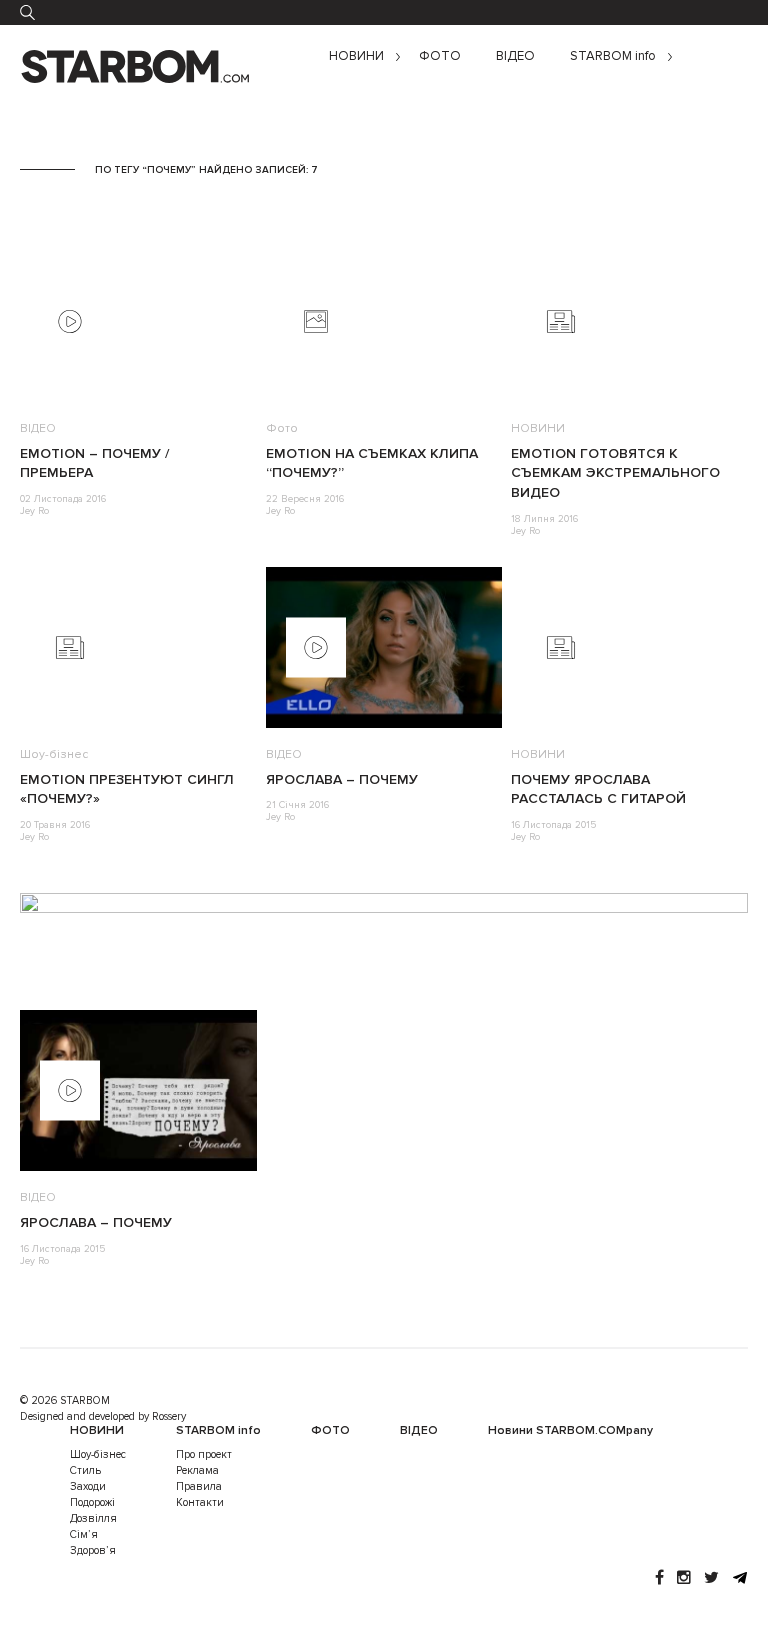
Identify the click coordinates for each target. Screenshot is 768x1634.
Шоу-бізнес (54, 754)
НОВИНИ (356, 56)
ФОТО (440, 56)
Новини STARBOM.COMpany (570, 1430)
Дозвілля (93, 1518)
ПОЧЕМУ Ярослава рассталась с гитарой (598, 789)
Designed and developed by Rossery (103, 1416)
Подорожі (92, 1502)
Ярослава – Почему (342, 779)
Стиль (85, 1470)
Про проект (204, 1454)
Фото (282, 428)
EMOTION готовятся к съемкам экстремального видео (615, 473)
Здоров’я (93, 1550)
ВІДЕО (515, 56)
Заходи (88, 1486)
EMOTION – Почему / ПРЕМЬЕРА (94, 463)
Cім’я (84, 1534)
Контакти (200, 1502)
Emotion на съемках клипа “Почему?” (372, 463)
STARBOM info (613, 56)
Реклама (197, 1470)
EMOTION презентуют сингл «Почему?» (127, 789)
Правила (199, 1486)
